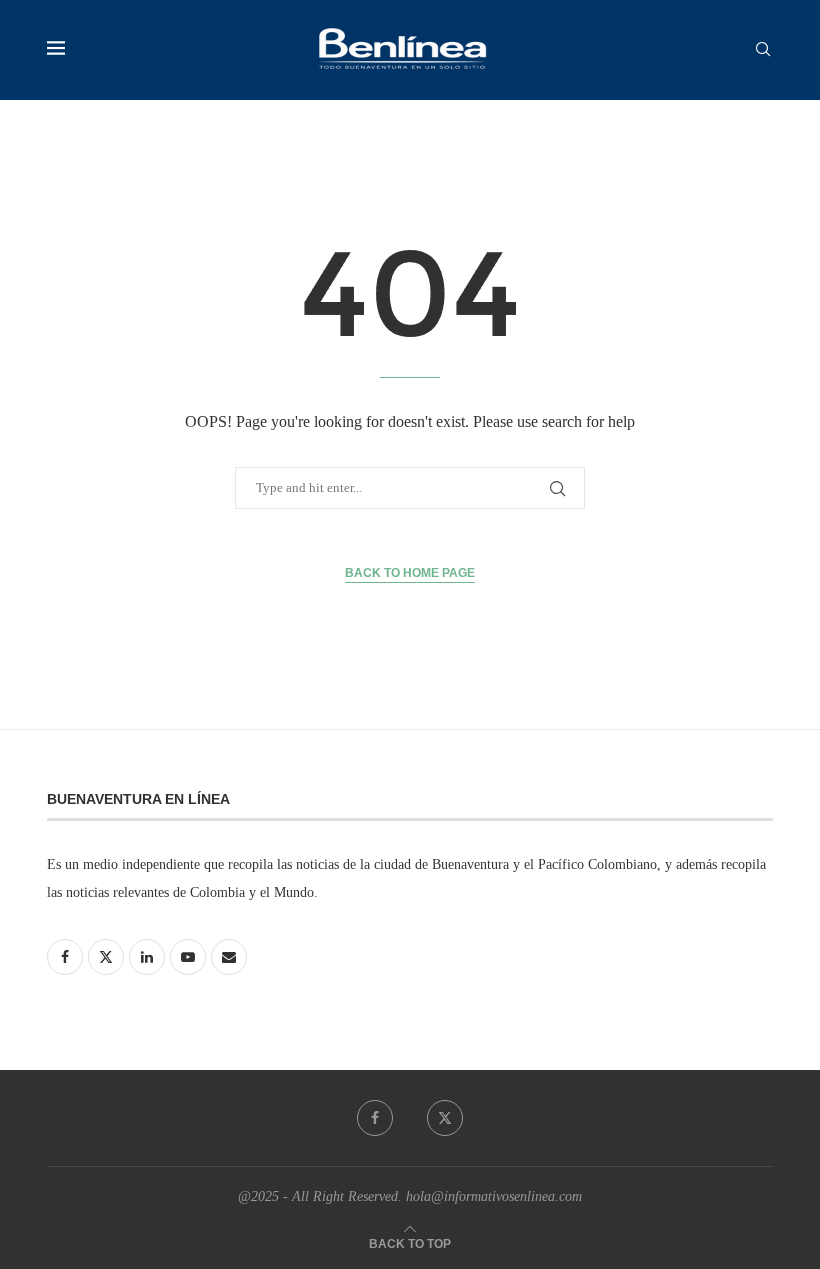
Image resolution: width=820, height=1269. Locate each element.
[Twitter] (445, 1118)
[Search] (763, 50)
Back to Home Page (410, 573)
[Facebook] (375, 1118)
